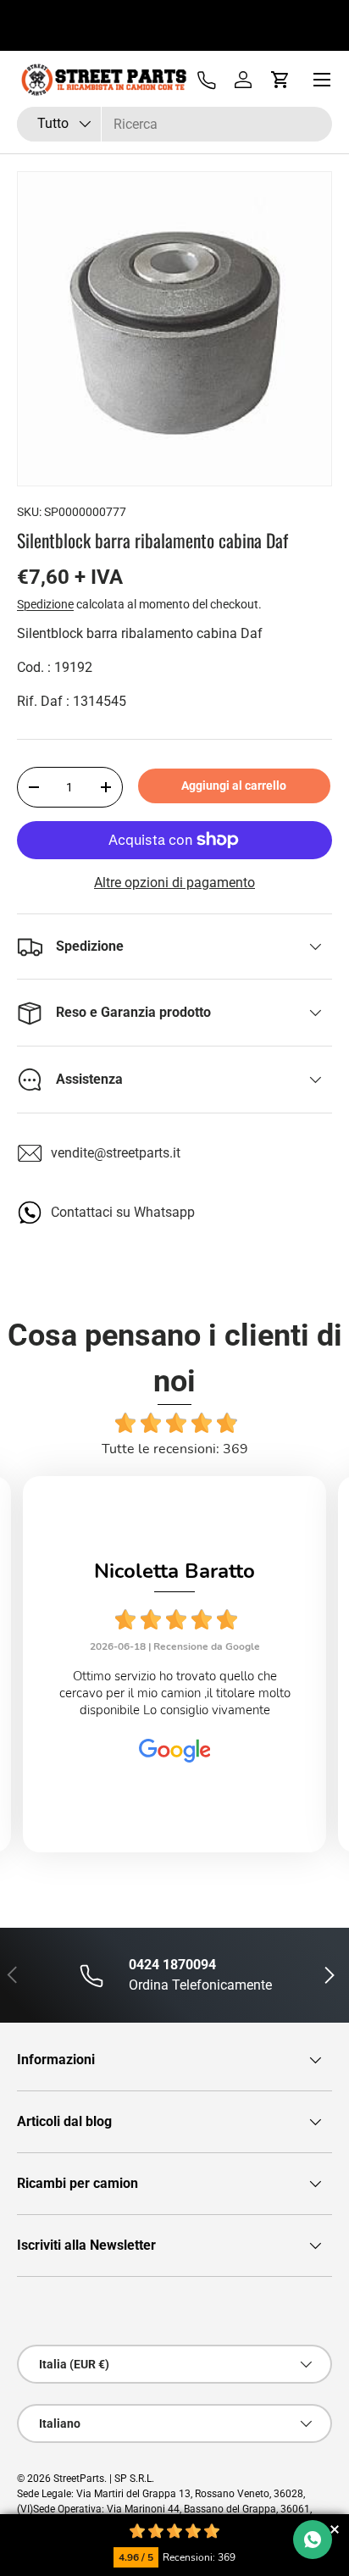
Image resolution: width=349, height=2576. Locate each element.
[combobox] (174, 124)
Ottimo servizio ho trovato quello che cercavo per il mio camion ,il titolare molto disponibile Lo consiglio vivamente (175, 1693)
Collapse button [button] (334, 2529)
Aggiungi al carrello (234, 786)
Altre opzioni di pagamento (174, 883)
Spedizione (45, 604)
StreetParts (79, 2479)
